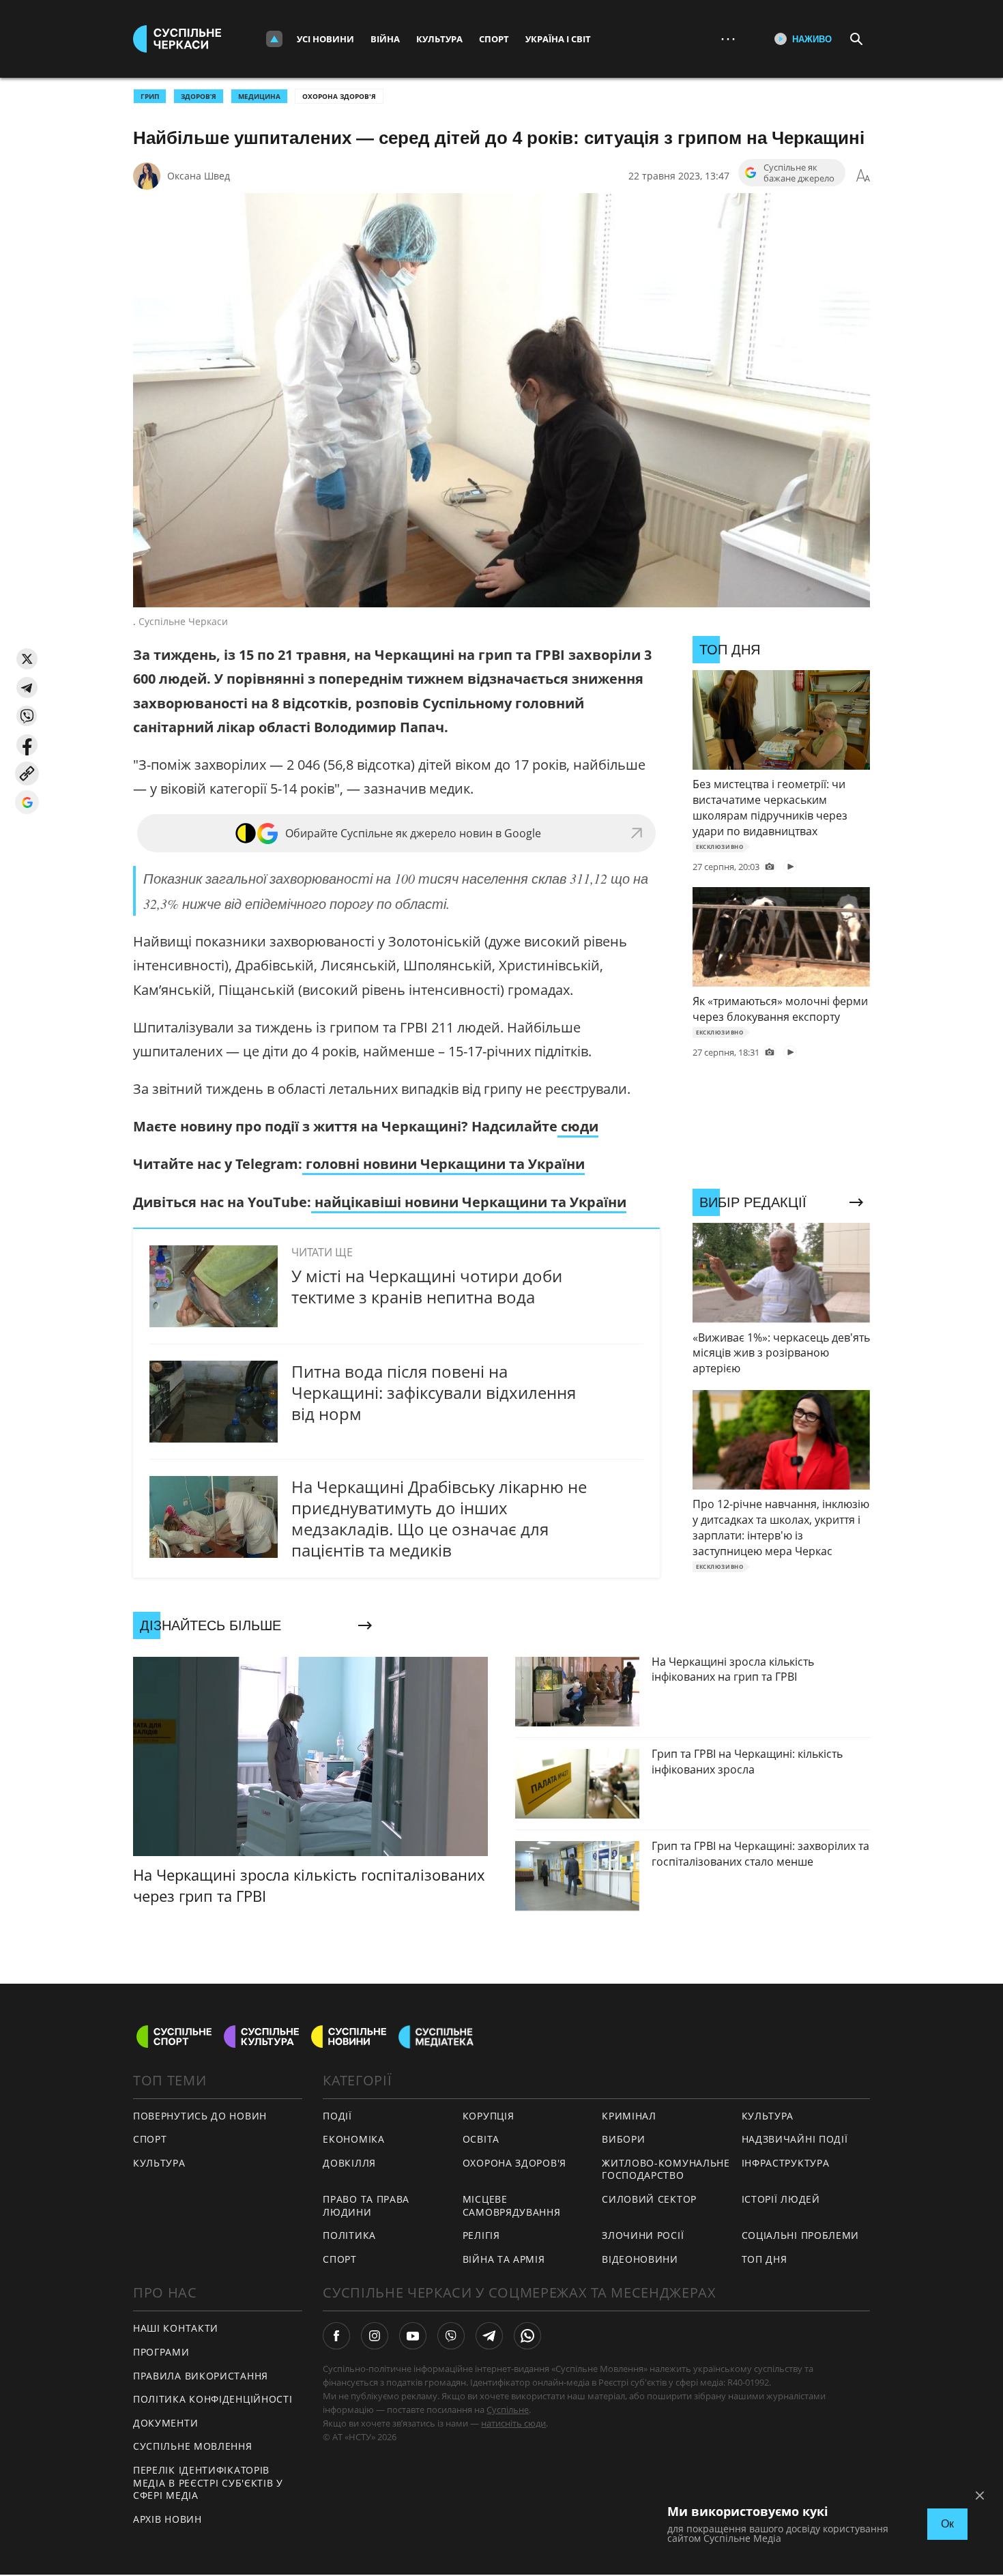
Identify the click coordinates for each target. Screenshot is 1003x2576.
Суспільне (508, 2409)
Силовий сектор (649, 2199)
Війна (385, 39)
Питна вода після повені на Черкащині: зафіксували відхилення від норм (434, 1392)
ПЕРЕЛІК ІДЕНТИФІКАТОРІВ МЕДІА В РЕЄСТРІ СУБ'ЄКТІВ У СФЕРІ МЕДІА (208, 2483)
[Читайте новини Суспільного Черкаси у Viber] (451, 2336)
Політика (349, 2235)
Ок (947, 2524)
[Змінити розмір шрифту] (863, 176)
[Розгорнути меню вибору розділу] (274, 39)
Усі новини (325, 39)
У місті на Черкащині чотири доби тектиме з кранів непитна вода (427, 1286)
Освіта (481, 2139)
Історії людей (781, 2199)
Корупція (489, 2116)
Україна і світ (558, 39)
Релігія (481, 2235)
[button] (27, 659)
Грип (150, 96)
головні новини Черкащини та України (444, 1164)
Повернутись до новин (200, 2116)
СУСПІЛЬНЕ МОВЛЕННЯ (193, 2446)
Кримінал (629, 2116)
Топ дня (765, 2259)
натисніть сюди (513, 2423)
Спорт (494, 39)
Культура (439, 39)
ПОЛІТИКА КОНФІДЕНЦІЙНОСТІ (213, 2399)
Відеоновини (640, 2259)
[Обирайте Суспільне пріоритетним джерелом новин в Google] (27, 802)
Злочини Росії (643, 2235)
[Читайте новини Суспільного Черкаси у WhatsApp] (527, 2336)
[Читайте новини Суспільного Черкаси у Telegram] (489, 2336)
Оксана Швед (199, 176)
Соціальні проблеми (801, 2235)
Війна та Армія (504, 2259)
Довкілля (349, 2163)
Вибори (623, 2139)
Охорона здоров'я (339, 96)
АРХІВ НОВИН (168, 2519)
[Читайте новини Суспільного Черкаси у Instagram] (375, 2336)
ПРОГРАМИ (161, 2352)
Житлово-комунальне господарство (666, 2169)
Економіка (353, 2139)
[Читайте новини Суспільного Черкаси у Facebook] (336, 2336)
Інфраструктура (786, 2163)
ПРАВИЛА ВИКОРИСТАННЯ (201, 2376)
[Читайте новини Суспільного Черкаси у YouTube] (413, 2336)
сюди (578, 1126)
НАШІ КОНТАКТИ (176, 2328)
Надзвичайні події (795, 2139)
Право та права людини (366, 2205)
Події (337, 2116)
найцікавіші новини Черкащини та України (469, 1202)
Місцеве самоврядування (512, 2205)
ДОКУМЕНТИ (165, 2423)
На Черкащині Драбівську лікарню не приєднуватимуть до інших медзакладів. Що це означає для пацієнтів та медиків (439, 1519)
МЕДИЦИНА (259, 96)
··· (728, 39)
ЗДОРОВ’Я (199, 96)
